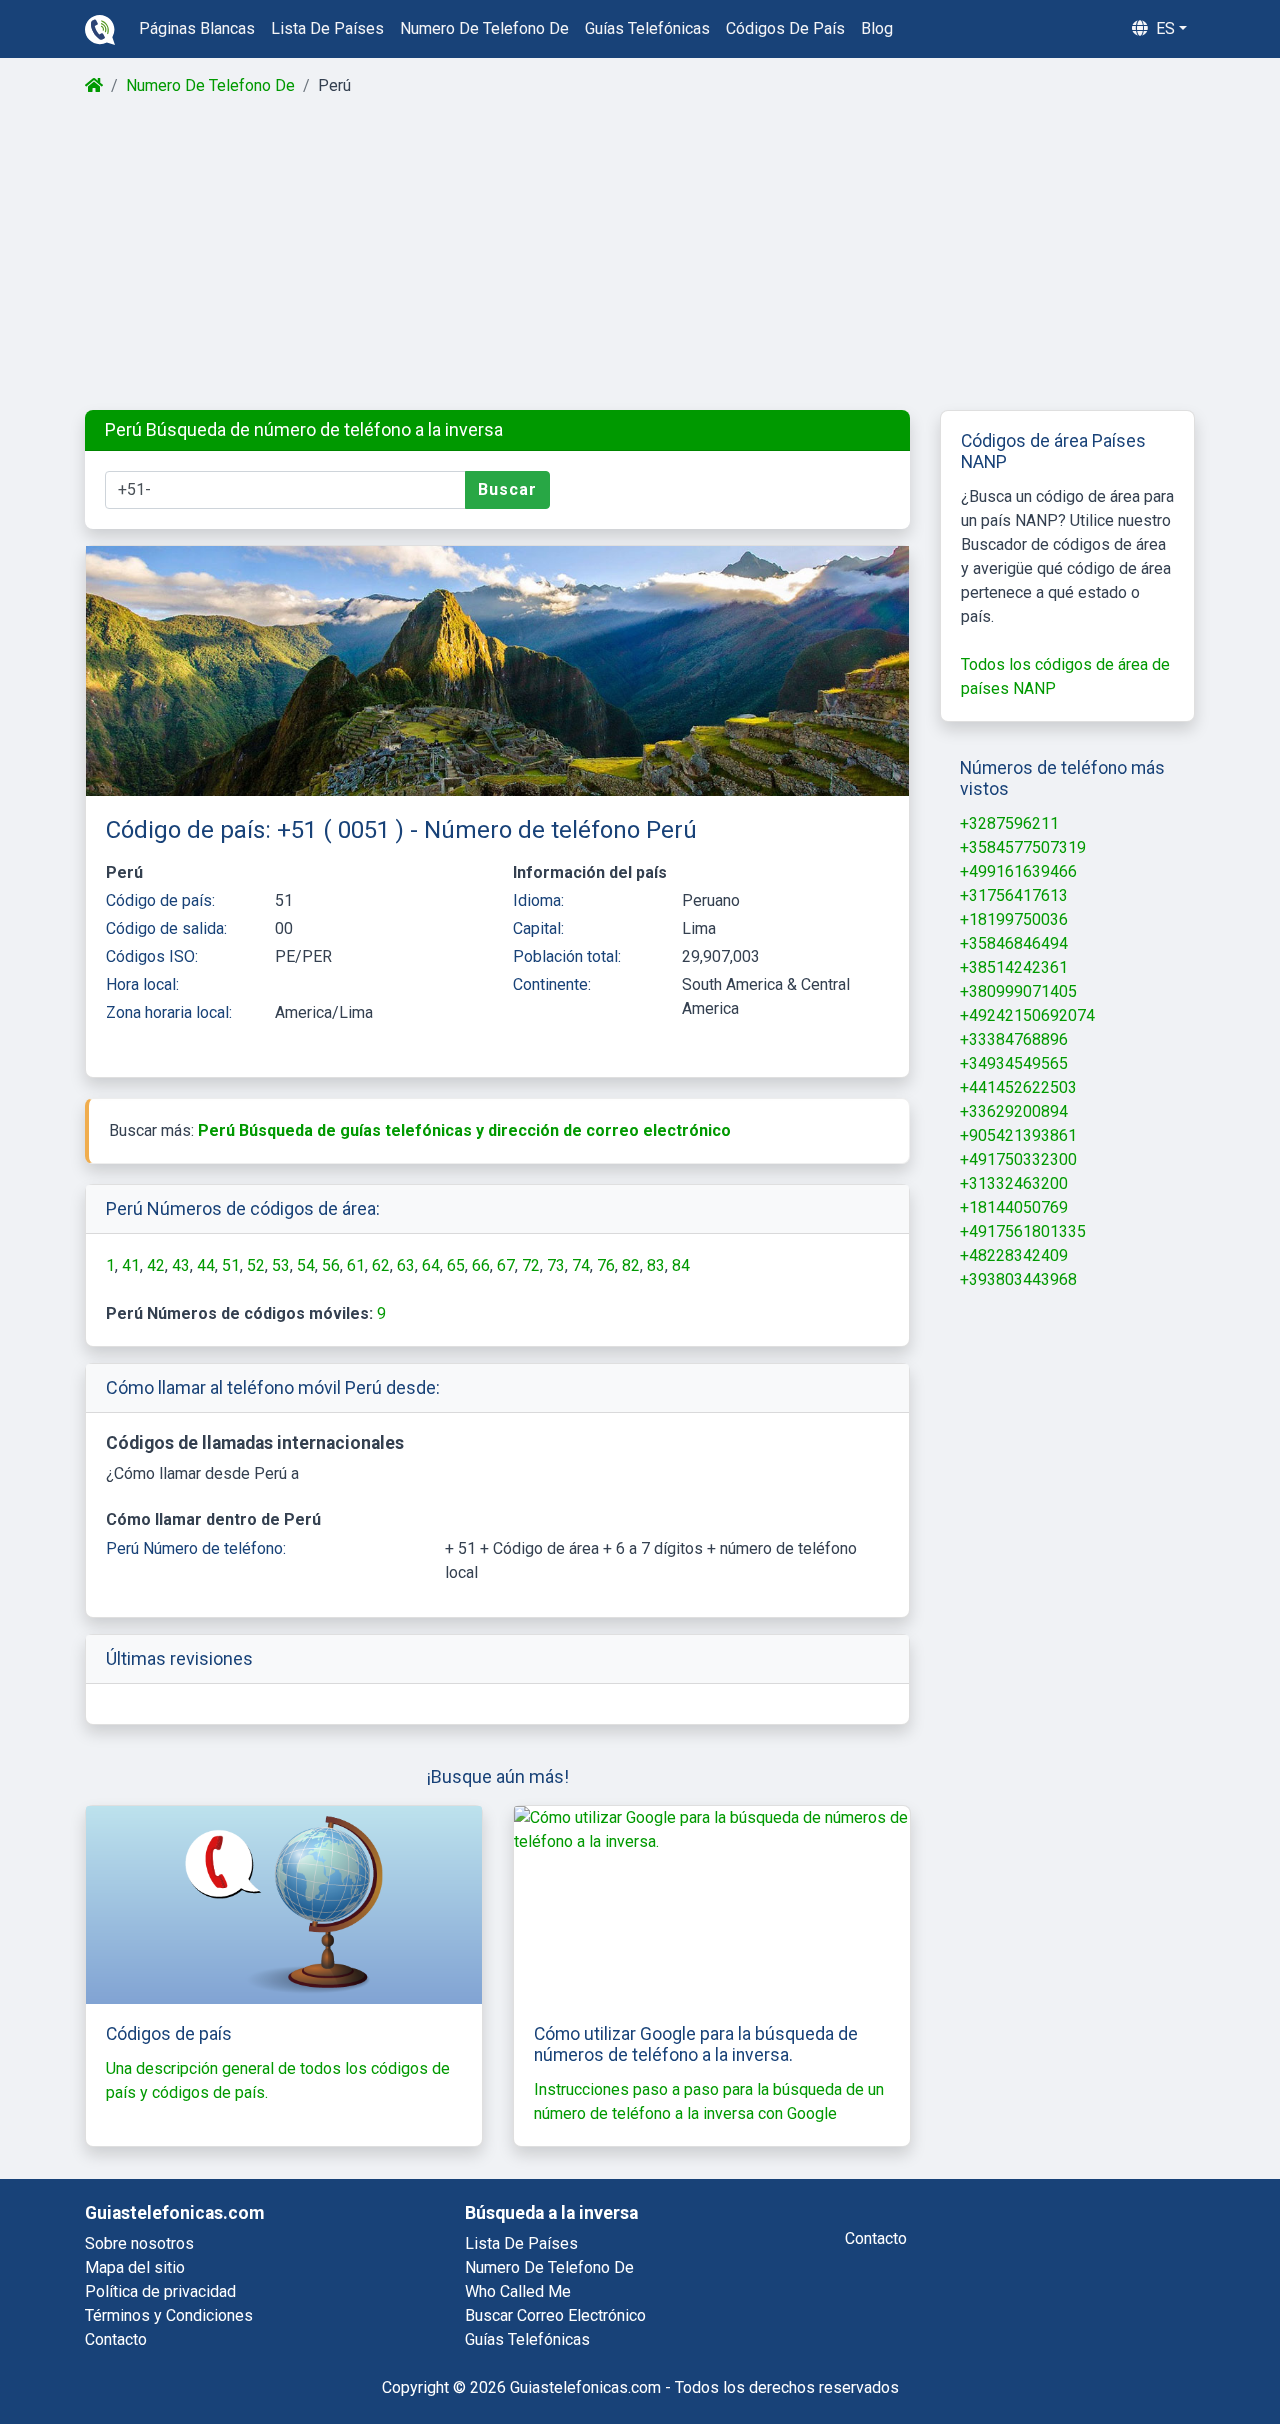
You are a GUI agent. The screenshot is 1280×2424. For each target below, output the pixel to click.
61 (356, 1265)
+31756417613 (1014, 895)
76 (606, 1265)
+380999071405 (1018, 991)
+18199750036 (1014, 919)
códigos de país (785, 28)
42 (156, 1265)
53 (281, 1265)
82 (631, 1265)
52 (256, 1265)
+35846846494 (1014, 943)
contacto (876, 2238)
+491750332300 (1018, 1159)
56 (331, 1265)
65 (456, 1265)
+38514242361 (1014, 967)
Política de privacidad (160, 2291)
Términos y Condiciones (169, 2315)
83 (656, 1265)
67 (506, 1265)
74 (581, 1265)
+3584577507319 (1023, 847)
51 (231, 1265)
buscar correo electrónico (555, 2315)
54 (306, 1265)
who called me (518, 2291)
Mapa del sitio (135, 2267)
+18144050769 (1014, 1207)
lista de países (327, 28)
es (1163, 28)
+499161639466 (1018, 871)
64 (431, 1265)
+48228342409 (1014, 1255)
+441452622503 (1018, 1087)
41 (131, 1265)
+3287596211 (1009, 823)
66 (481, 1265)
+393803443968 (1018, 1279)
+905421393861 (1018, 1135)
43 (181, 1265)
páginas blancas (197, 28)
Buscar (507, 489)
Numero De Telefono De (210, 85)
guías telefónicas (647, 28)
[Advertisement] (638, 254)
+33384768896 (1014, 1039)
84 (681, 1265)
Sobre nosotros (139, 2243)
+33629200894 (1014, 1111)
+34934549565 (1014, 1063)
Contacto (116, 2339)
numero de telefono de (484, 28)
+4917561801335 (1023, 1231)
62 (381, 1265)
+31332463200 (1014, 1183)
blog (877, 28)
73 (556, 1265)
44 (206, 1265)
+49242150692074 (1027, 1015)
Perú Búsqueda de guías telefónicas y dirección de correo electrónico (464, 1130)
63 (406, 1265)
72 (531, 1265)
